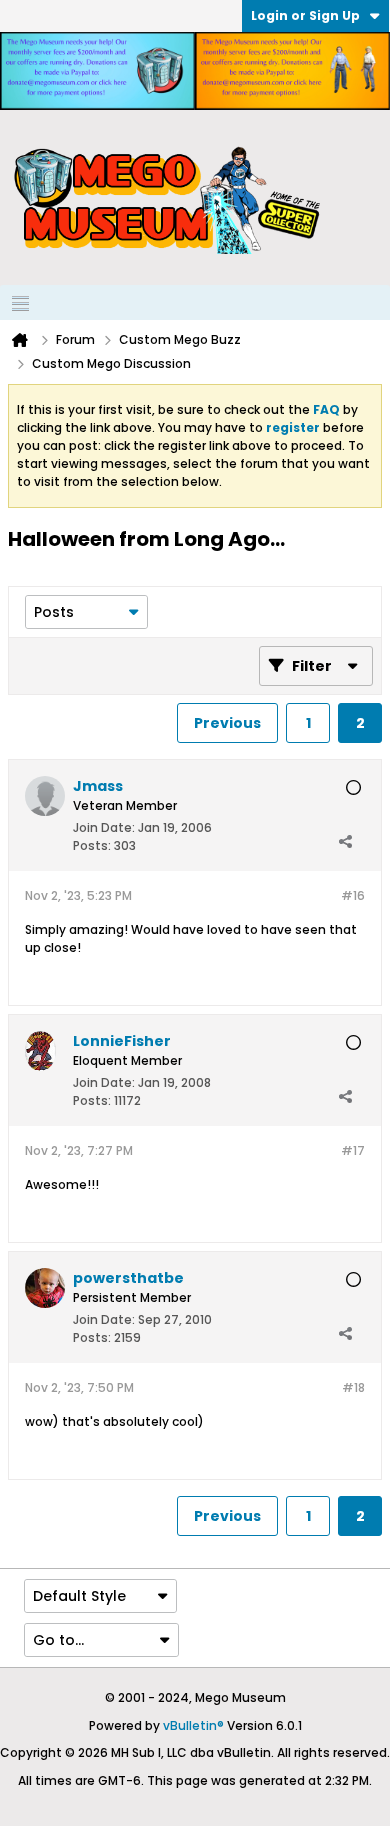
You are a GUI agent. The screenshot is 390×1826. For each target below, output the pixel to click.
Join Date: (104, 827)
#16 (353, 895)
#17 (353, 1150)
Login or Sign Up (305, 15)
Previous (227, 723)
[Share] (345, 841)
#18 (353, 1387)
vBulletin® (193, 1725)
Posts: (92, 845)
